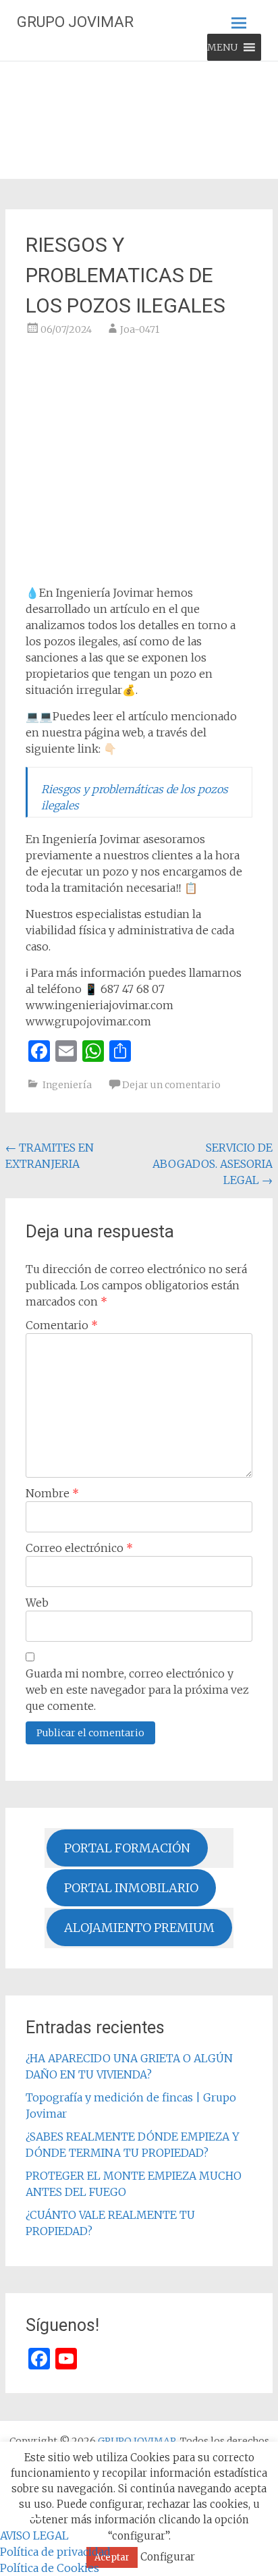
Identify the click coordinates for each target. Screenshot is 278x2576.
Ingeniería (67, 1085)
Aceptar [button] (112, 2557)
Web (37, 1603)
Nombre (52, 1493)
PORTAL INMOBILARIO (131, 1888)
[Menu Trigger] (33, 2519)
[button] (222, 47)
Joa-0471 (140, 329)
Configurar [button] (168, 2557)
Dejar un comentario (171, 1085)
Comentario (62, 1325)
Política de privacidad (55, 2552)
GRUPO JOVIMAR (75, 22)
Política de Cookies (50, 2568)
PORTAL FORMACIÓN (127, 1848)
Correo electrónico (79, 1548)
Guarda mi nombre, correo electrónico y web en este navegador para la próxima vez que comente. (137, 1690)
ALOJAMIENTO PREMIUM (139, 1928)
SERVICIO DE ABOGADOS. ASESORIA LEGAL (213, 1164)
